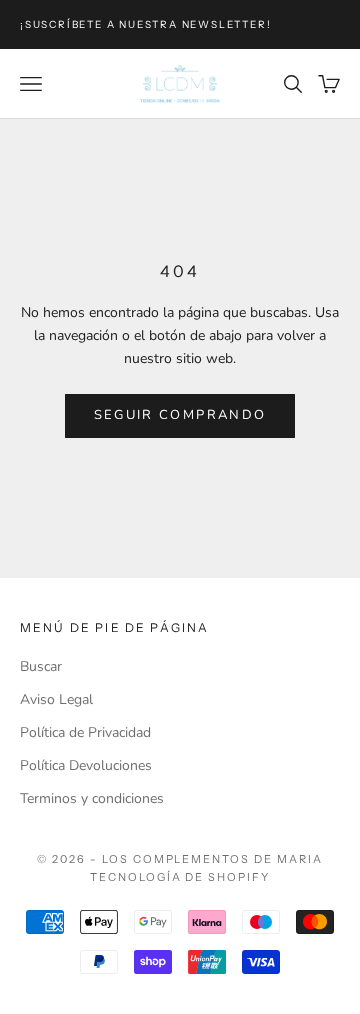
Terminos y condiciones (92, 798)
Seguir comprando (180, 415)
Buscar (41, 666)
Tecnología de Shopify (180, 877)
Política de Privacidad (85, 732)
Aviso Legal (56, 699)
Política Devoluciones (86, 765)
